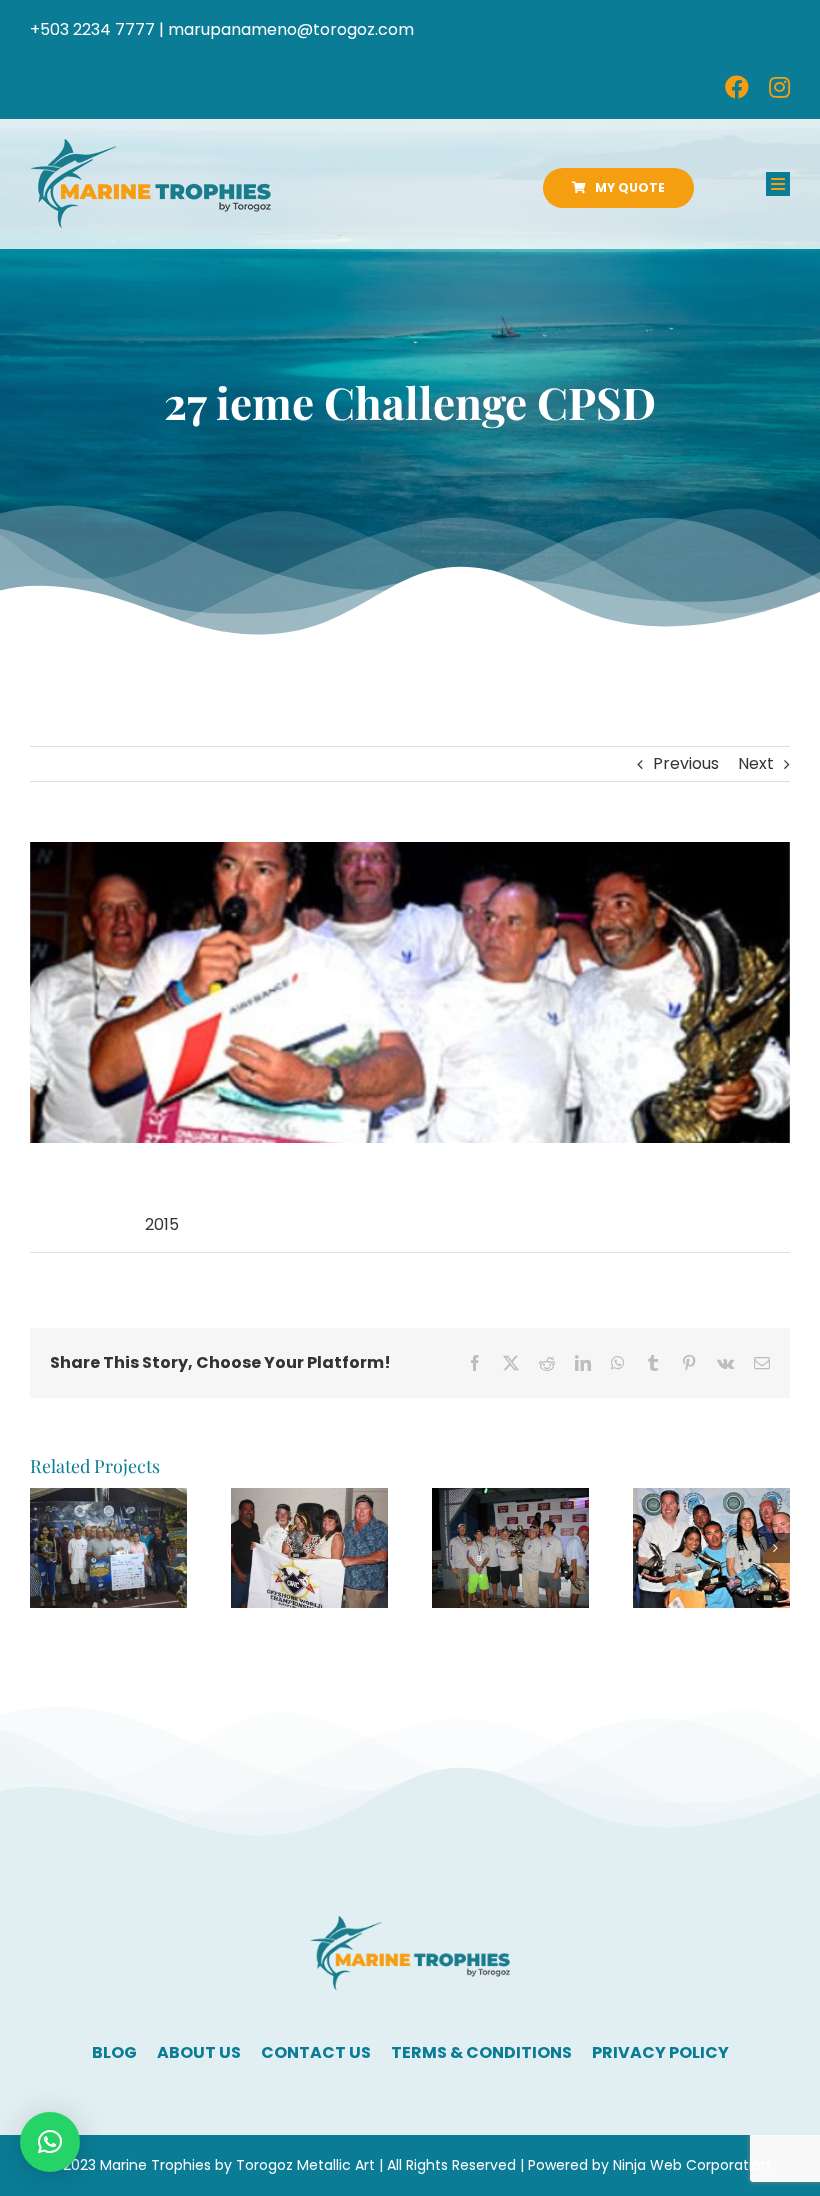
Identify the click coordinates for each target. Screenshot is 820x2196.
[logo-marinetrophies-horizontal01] (150, 146)
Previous (686, 763)
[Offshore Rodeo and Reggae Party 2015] (510, 1500)
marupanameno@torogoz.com (291, 29)
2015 (162, 1224)
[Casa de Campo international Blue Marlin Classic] (711, 1500)
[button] (45, 1548)
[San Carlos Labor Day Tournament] (309, 1500)
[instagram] (779, 87)
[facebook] (737, 87)
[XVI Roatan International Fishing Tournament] (108, 1500)
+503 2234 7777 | (97, 29)
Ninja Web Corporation (691, 2165)
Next (756, 763)
